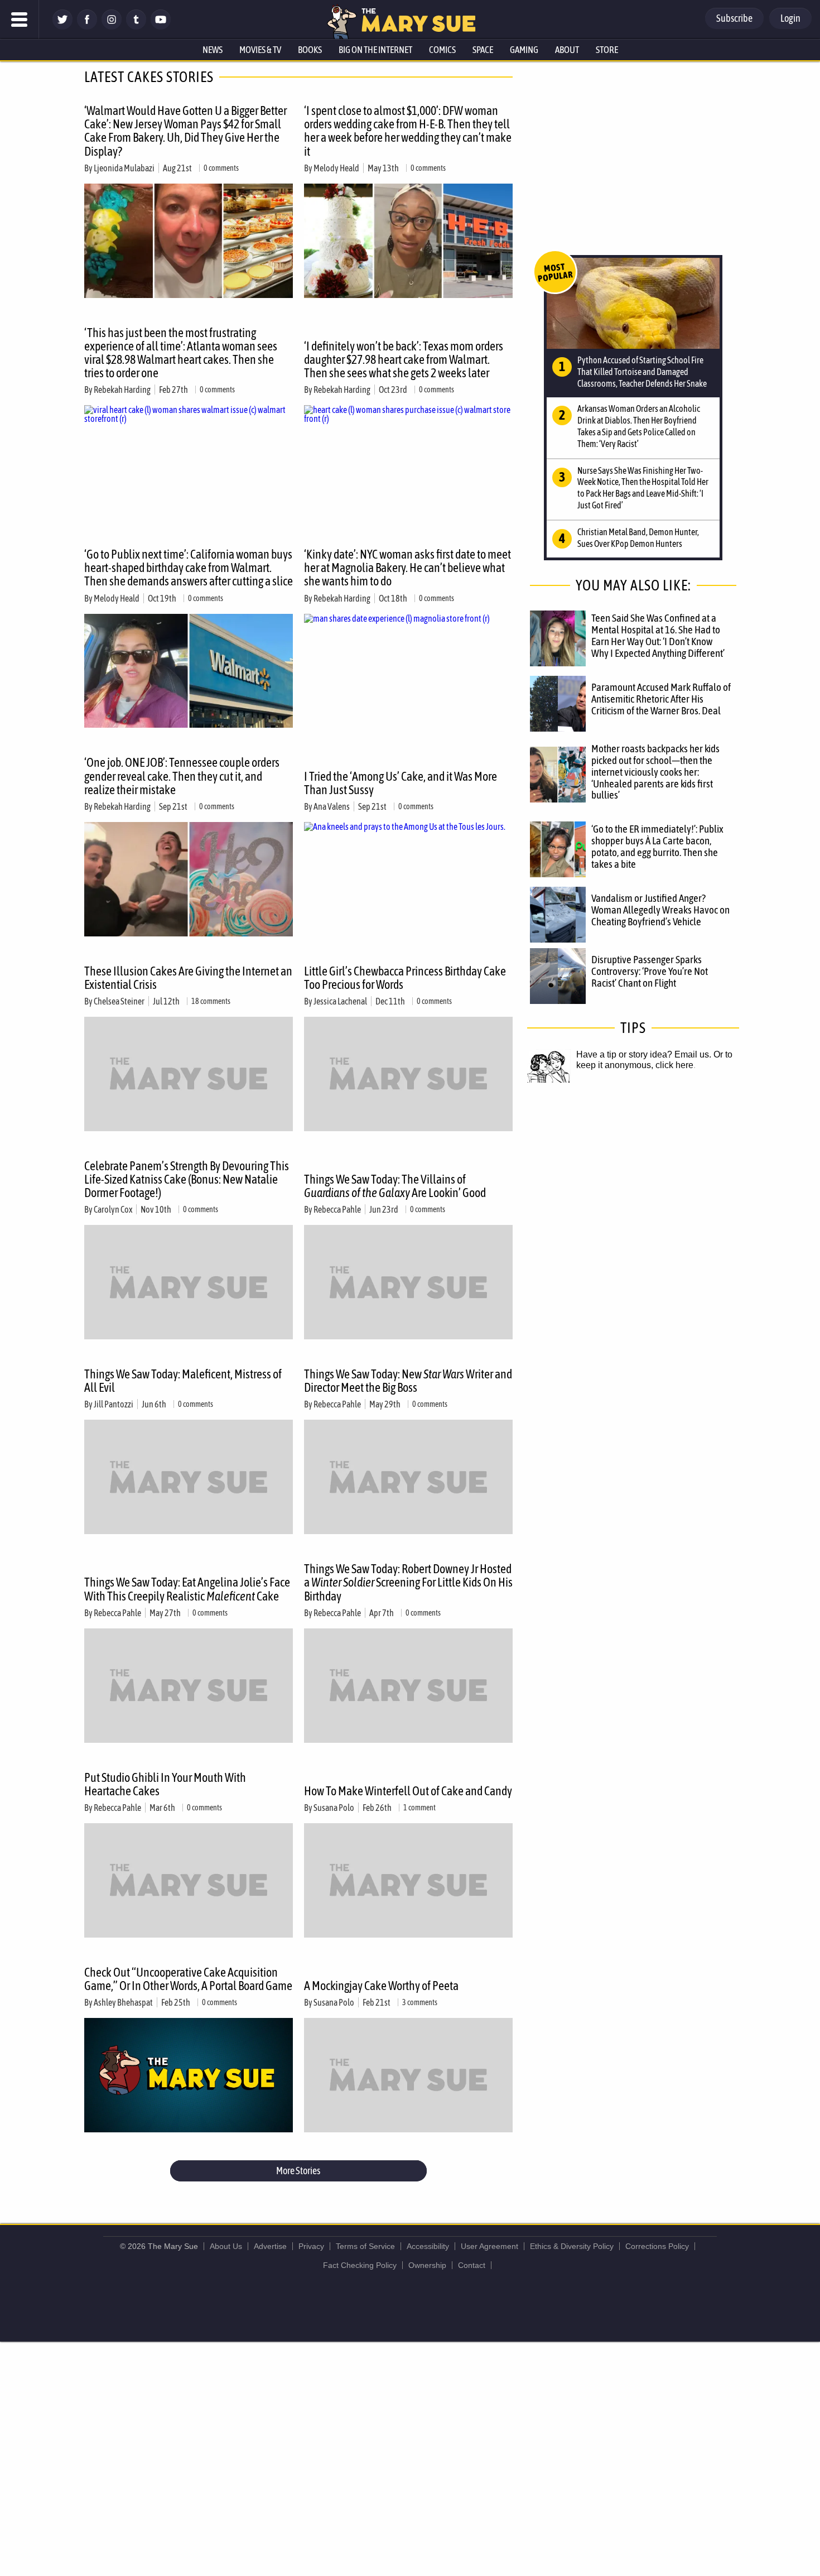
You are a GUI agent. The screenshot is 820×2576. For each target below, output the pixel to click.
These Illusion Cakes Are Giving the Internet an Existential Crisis (188, 978)
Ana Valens (332, 806)
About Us (226, 2246)
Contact (472, 2265)
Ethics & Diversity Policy (572, 2246)
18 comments (211, 1001)
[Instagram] (112, 27)
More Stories (298, 2171)
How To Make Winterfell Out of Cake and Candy (408, 1791)
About (567, 50)
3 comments (420, 2002)
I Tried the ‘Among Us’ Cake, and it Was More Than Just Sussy (401, 783)
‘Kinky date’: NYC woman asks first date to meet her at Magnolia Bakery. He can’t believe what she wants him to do (407, 568)
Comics (442, 50)
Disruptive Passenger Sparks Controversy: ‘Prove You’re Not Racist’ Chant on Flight (650, 971)
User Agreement (489, 2246)
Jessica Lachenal (340, 1001)
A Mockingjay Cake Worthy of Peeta (381, 1986)
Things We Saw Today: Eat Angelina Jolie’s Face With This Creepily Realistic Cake (187, 1589)
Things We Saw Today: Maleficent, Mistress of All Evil (183, 1381)
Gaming (524, 50)
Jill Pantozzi (114, 1404)
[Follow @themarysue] (62, 27)
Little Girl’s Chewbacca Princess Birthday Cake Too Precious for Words (405, 978)
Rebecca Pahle (337, 1209)
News (213, 50)
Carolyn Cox (113, 1209)
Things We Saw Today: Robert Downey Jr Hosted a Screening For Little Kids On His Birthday (408, 1582)
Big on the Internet (375, 50)
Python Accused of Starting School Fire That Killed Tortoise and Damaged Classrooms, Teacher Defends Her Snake (642, 372)
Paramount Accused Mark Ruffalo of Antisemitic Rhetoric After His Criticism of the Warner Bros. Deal (661, 699)
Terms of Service (365, 2246)
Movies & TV (260, 50)
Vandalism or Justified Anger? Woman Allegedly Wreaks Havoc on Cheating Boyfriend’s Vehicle (660, 910)
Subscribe (734, 18)
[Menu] (20, 20)
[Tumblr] (136, 27)
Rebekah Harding (122, 390)
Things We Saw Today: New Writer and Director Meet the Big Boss (408, 1381)
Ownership (427, 2265)
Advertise (270, 2246)
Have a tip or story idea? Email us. (644, 1054)
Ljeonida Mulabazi (124, 168)
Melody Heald (336, 168)
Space (483, 50)
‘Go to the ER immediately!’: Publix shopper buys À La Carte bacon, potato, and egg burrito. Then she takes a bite (657, 846)
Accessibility (428, 2246)
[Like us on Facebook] (87, 27)
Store (607, 50)
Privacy (311, 2246)
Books (310, 50)
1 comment (419, 1808)
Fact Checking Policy (360, 2265)
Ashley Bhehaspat (123, 2002)
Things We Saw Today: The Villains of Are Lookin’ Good (395, 1186)
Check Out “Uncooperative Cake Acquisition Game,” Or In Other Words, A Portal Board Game (188, 1979)
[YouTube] (161, 27)
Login (790, 18)
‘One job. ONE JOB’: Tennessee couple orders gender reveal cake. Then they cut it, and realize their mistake (182, 776)
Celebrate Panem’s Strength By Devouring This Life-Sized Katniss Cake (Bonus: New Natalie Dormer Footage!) (187, 1179)
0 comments (221, 168)
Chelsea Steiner (119, 1001)
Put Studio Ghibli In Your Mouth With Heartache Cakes (165, 1784)
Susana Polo (334, 1808)
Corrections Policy (657, 2246)
